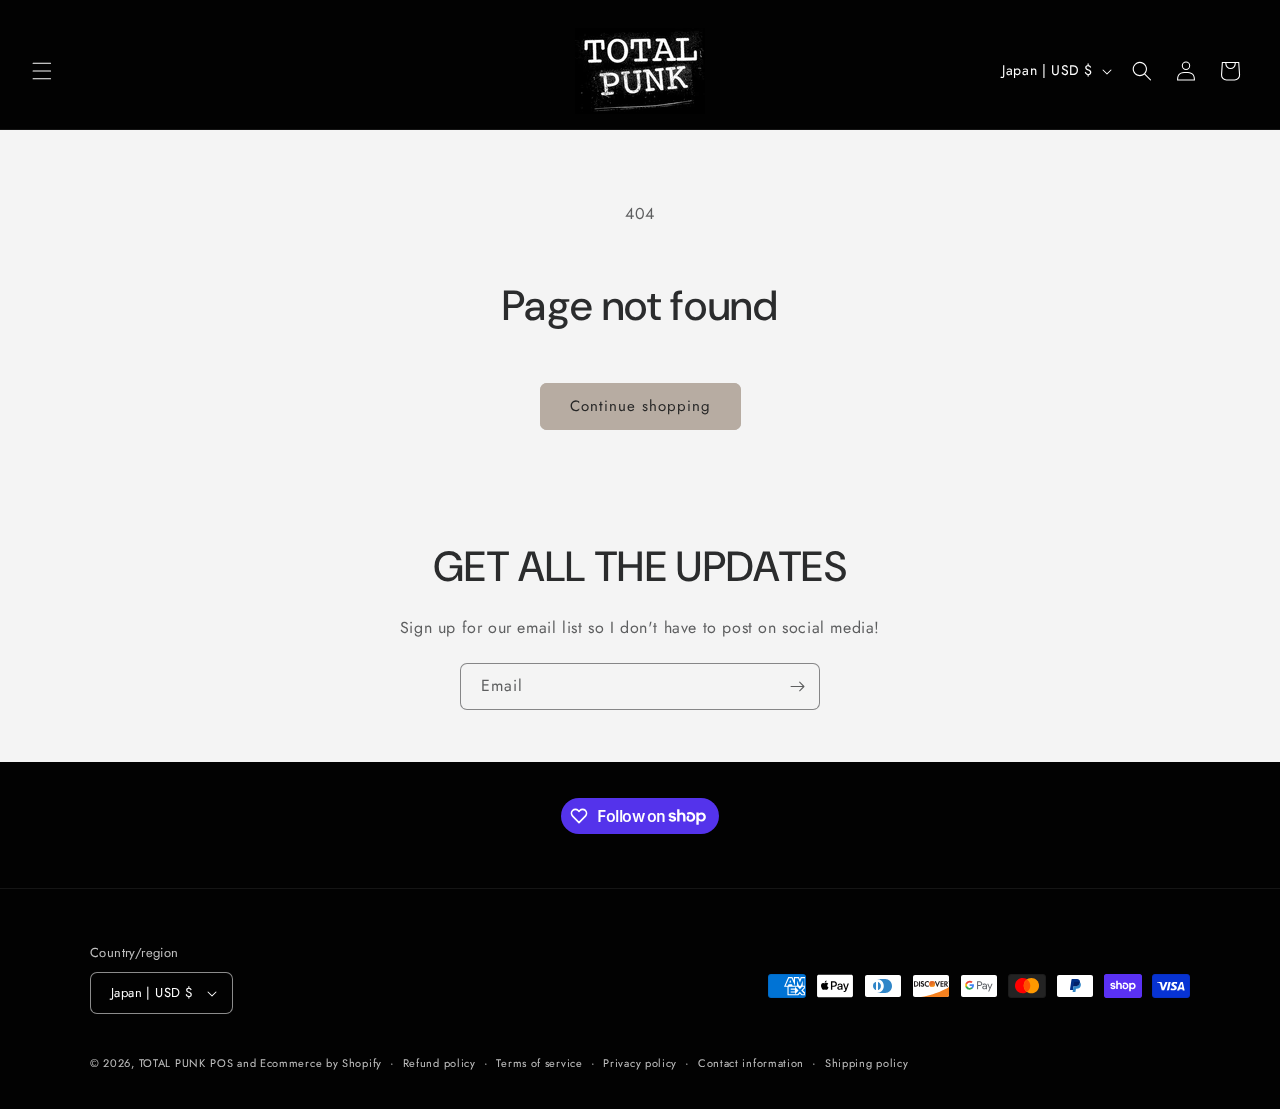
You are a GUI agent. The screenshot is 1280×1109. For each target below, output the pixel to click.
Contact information (751, 1063)
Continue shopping (640, 406)
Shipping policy (867, 1063)
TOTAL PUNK (172, 1063)
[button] (42, 71)
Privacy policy (640, 1063)
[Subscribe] (797, 686)
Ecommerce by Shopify (321, 1063)
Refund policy (439, 1063)
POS (221, 1063)
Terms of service (539, 1063)
